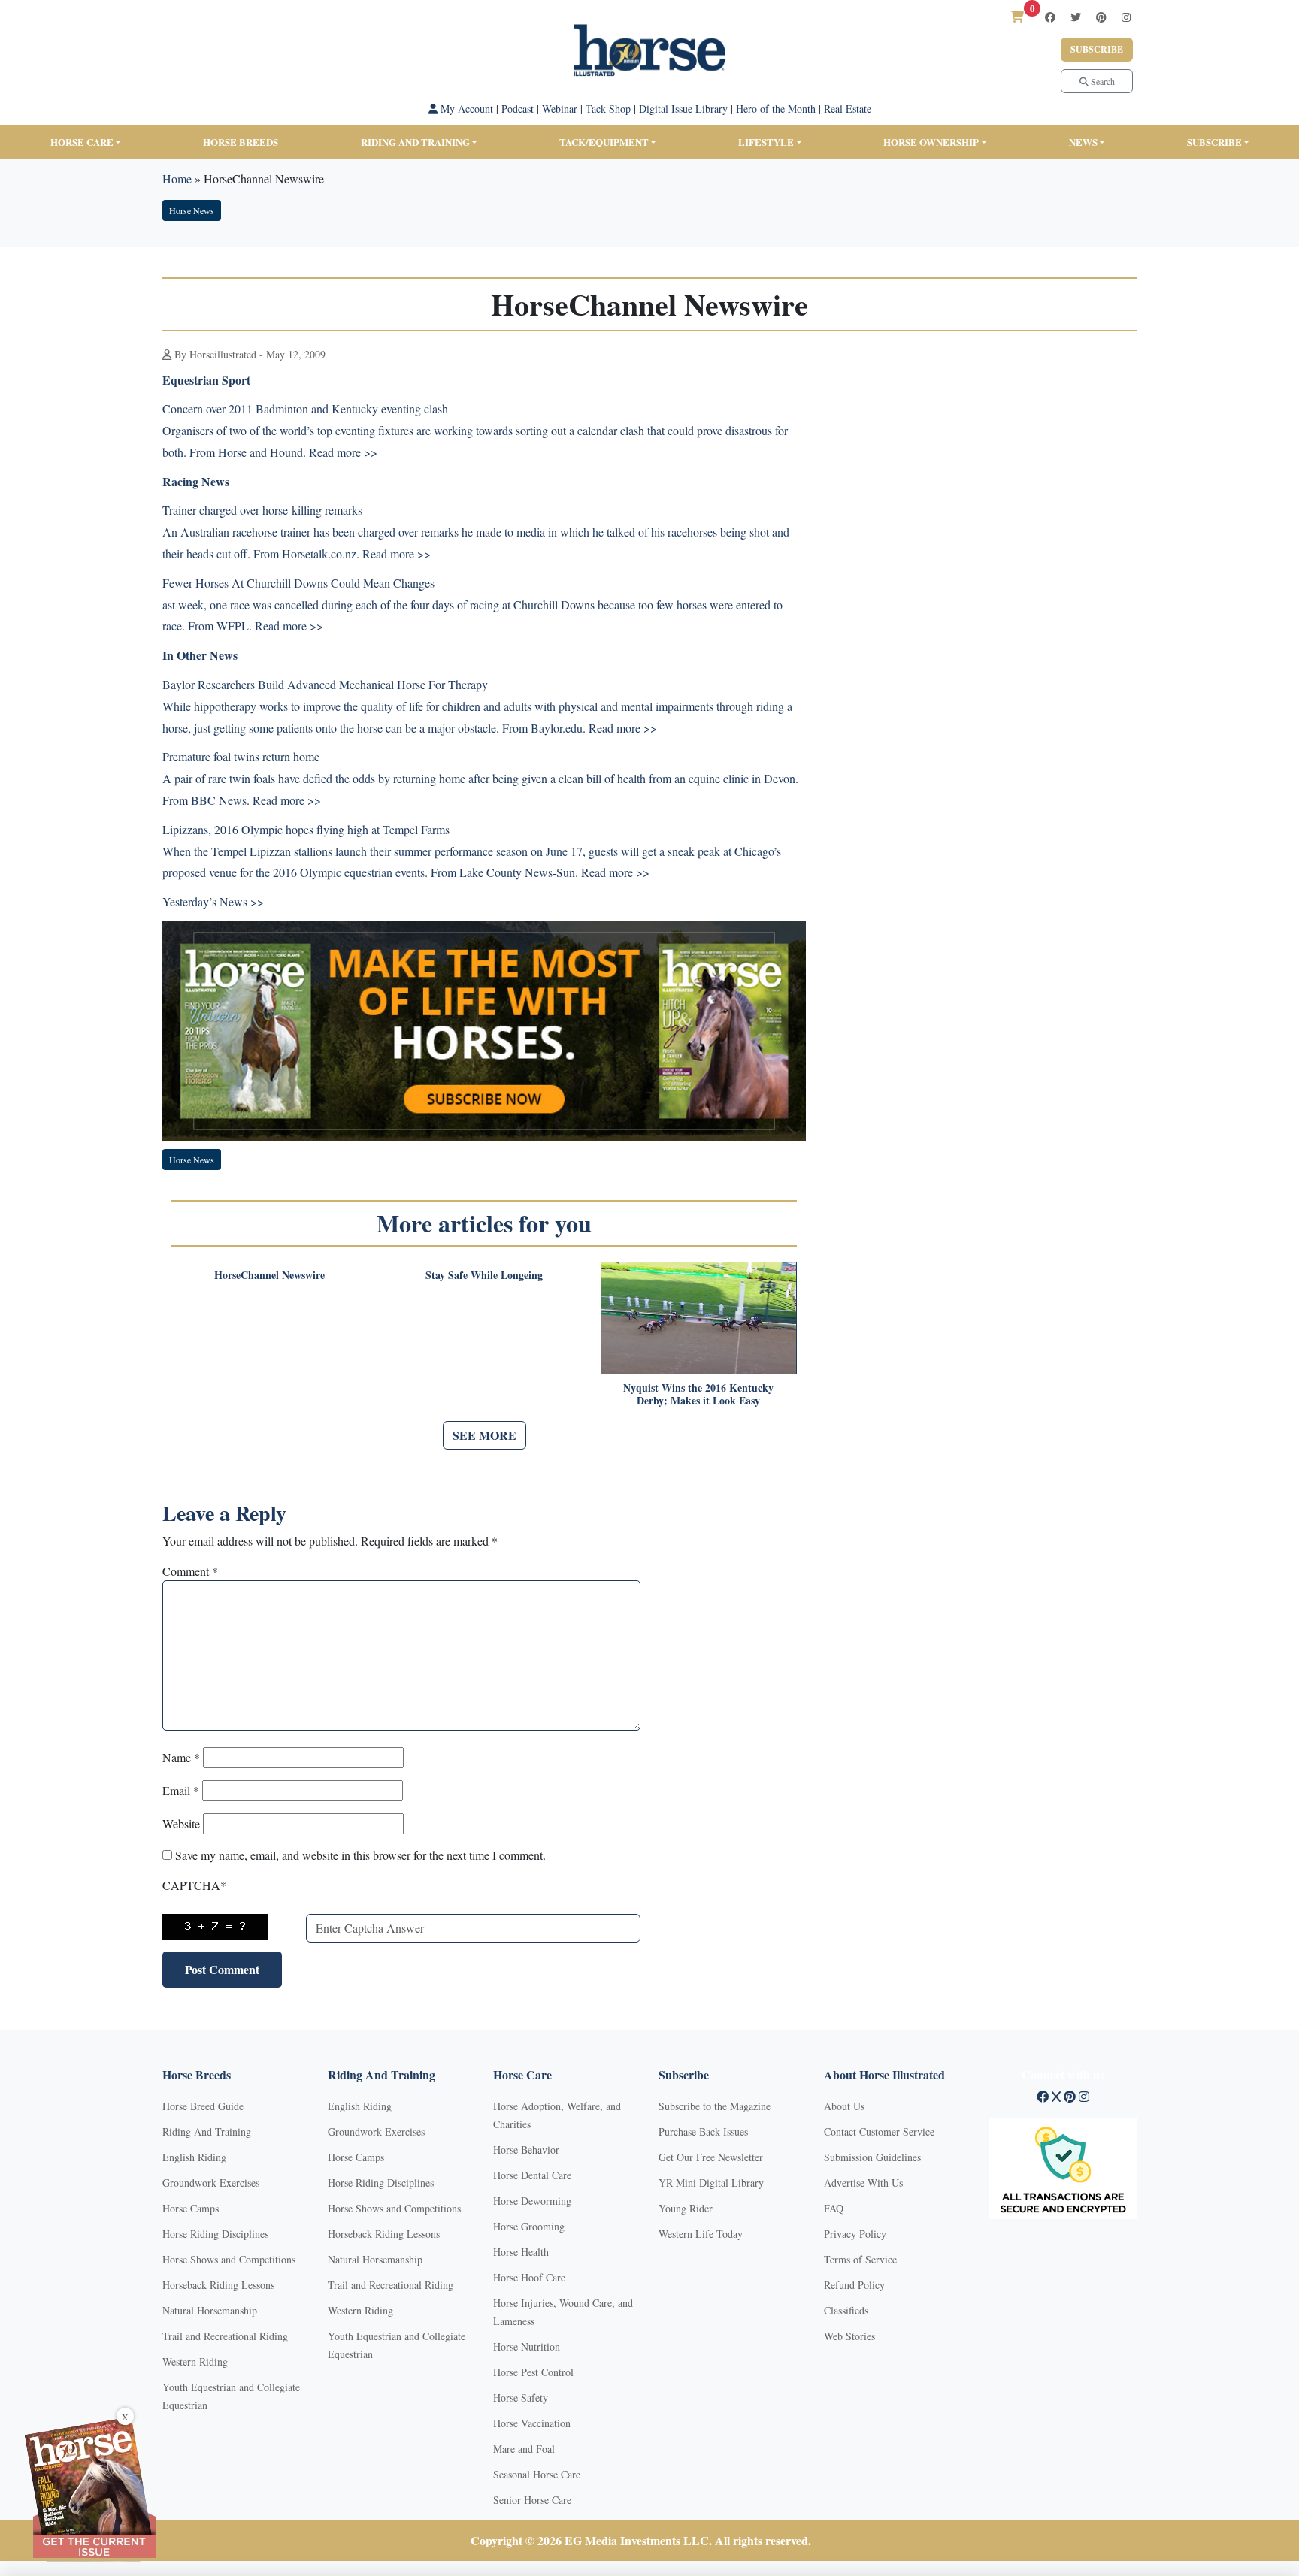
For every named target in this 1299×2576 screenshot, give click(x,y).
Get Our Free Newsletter (711, 2157)
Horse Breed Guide (203, 2106)
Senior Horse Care (532, 2500)
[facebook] (1050, 17)
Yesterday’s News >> (213, 901)
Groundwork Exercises (211, 2183)
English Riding (194, 2157)
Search (1102, 81)
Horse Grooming (529, 2226)
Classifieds (846, 2310)
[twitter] (1076, 17)
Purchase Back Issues (703, 2132)
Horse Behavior (526, 2150)
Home (177, 178)
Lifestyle (766, 142)
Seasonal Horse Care (537, 2474)
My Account (465, 109)
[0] (1017, 16)
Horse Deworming (532, 2201)
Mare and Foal (524, 2449)
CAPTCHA (194, 1885)
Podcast (518, 109)
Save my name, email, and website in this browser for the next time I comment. (360, 1855)
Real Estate (848, 109)
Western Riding (195, 2361)
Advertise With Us (863, 2183)
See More (484, 1435)
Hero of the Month (776, 109)
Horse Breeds (241, 142)
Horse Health (521, 2252)
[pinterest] (1101, 17)
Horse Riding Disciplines (215, 2234)
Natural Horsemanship (210, 2310)
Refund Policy (854, 2285)
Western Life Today (701, 2234)
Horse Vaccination (532, 2423)
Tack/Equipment (604, 142)
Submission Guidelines (872, 2157)
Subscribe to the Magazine (715, 2106)
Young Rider (686, 2208)
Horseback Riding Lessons (218, 2285)
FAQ (834, 2208)
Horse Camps (191, 2208)
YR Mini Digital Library (711, 2183)
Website (181, 1823)
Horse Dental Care (532, 2175)
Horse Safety (521, 2398)
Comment (190, 1571)
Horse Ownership (931, 142)
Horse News (192, 210)
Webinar (560, 109)
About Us (844, 2106)
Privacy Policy (855, 2234)
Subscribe (1097, 49)
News (1083, 142)
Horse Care (82, 142)
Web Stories (849, 2336)
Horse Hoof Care (529, 2277)
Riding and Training (415, 142)
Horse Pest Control (533, 2372)
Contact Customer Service (879, 2132)
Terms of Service (860, 2259)
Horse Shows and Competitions (229, 2259)
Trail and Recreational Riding (225, 2336)
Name (181, 1757)
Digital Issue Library (683, 109)
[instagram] (1126, 17)
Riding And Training (207, 2132)
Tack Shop (608, 109)
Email (181, 1790)
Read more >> (343, 452)
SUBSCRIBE (1214, 142)
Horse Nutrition (527, 2346)
